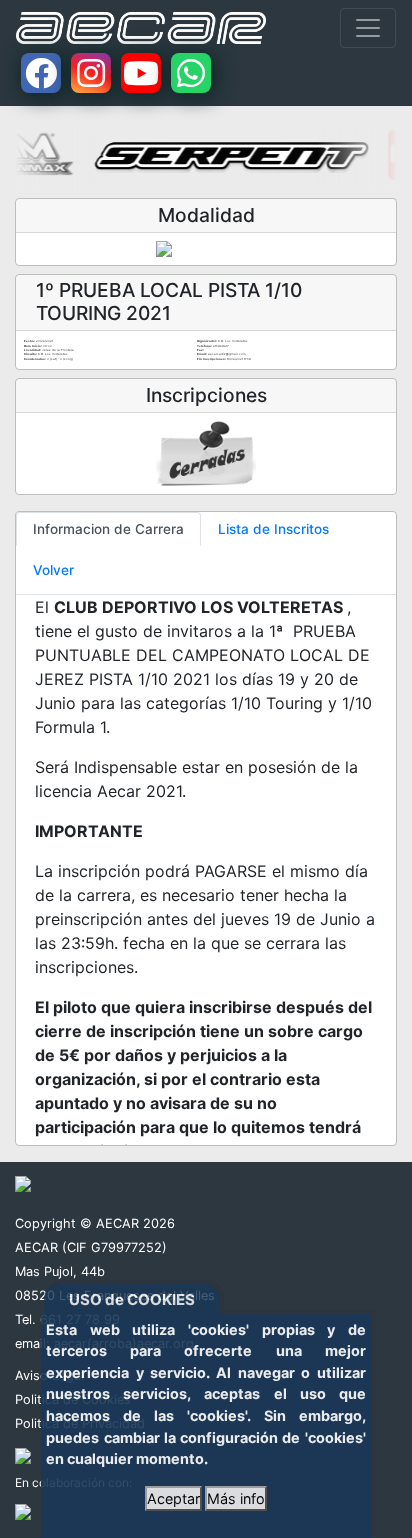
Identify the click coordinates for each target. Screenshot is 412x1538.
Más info (236, 1498)
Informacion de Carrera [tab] (108, 529)
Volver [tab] (53, 570)
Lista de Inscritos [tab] (273, 529)
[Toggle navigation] (368, 28)
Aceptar (173, 1498)
